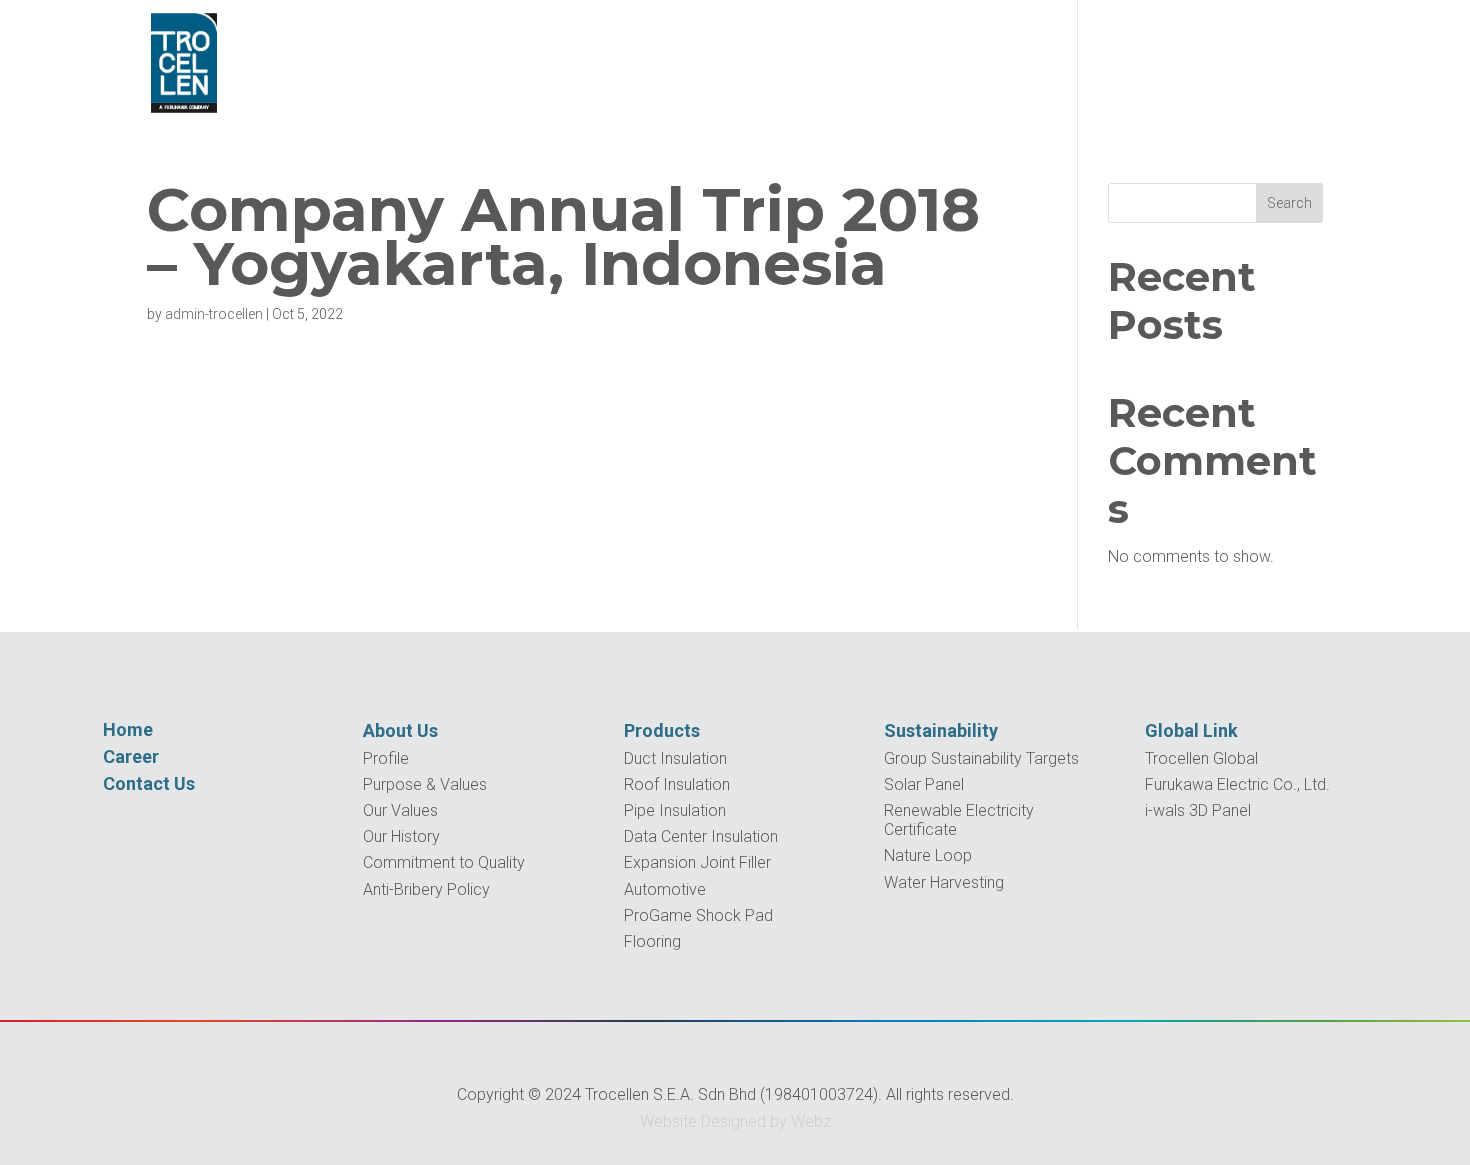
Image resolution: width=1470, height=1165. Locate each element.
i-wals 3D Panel (1198, 810)
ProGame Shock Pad (698, 915)
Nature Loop (928, 855)
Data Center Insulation (701, 836)
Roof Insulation (677, 784)
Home (128, 729)
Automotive (665, 889)
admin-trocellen (214, 314)
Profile (386, 758)
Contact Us (149, 783)
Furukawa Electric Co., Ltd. (1237, 784)
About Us (400, 730)
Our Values (400, 810)
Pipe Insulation (675, 810)
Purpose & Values (425, 784)
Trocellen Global (1201, 758)
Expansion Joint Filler (697, 862)
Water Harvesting (944, 882)
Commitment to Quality (444, 862)
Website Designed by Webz (735, 1121)
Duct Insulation (675, 758)
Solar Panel (924, 784)
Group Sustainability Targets (981, 758)
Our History (401, 836)
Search (1289, 203)
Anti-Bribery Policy (426, 889)
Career (131, 756)
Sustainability (941, 730)
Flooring (652, 941)
